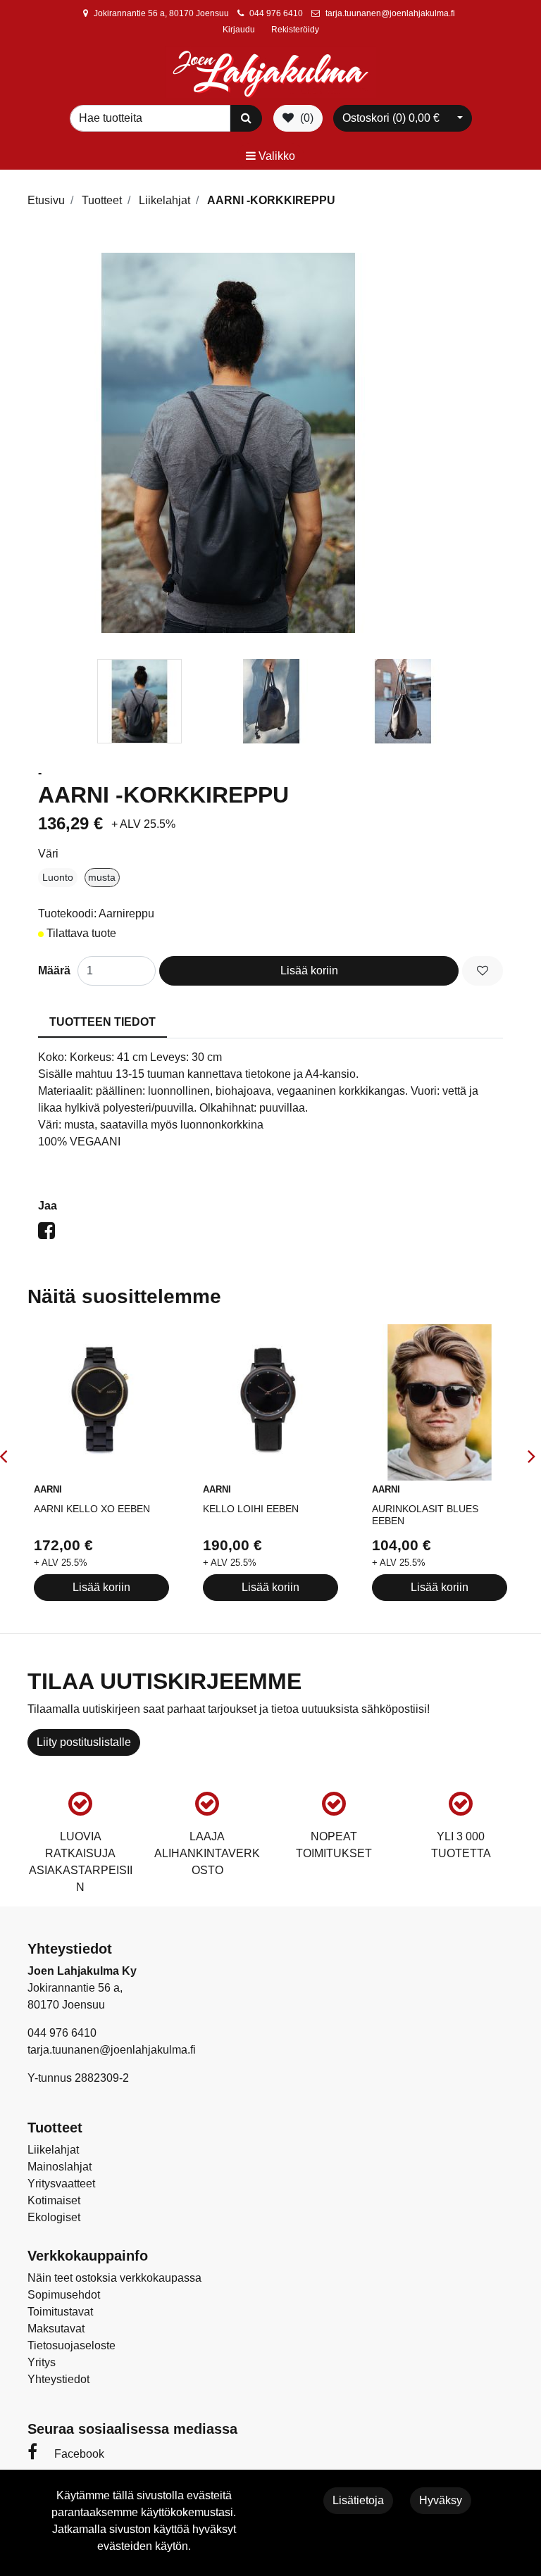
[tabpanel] (139, 701)
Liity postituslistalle (84, 1742)
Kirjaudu (240, 30)
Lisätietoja (358, 2500)
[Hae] (247, 118)
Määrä (54, 970)
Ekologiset (54, 2217)
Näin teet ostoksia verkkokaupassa (114, 2278)
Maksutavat (56, 2329)
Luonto (58, 877)
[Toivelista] (483, 971)
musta (102, 877)
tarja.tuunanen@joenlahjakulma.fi (390, 13)
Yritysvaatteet (61, 2184)
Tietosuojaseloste (71, 2345)
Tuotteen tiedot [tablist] (102, 1022)
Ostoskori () (391, 118)
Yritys (42, 2362)
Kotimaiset (54, 2200)
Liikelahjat (53, 2150)
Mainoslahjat (60, 2167)
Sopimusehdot (64, 2295)
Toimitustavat (60, 2312)
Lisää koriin (309, 970)
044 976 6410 (276, 13)
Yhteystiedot (58, 2379)
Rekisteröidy (295, 30)
